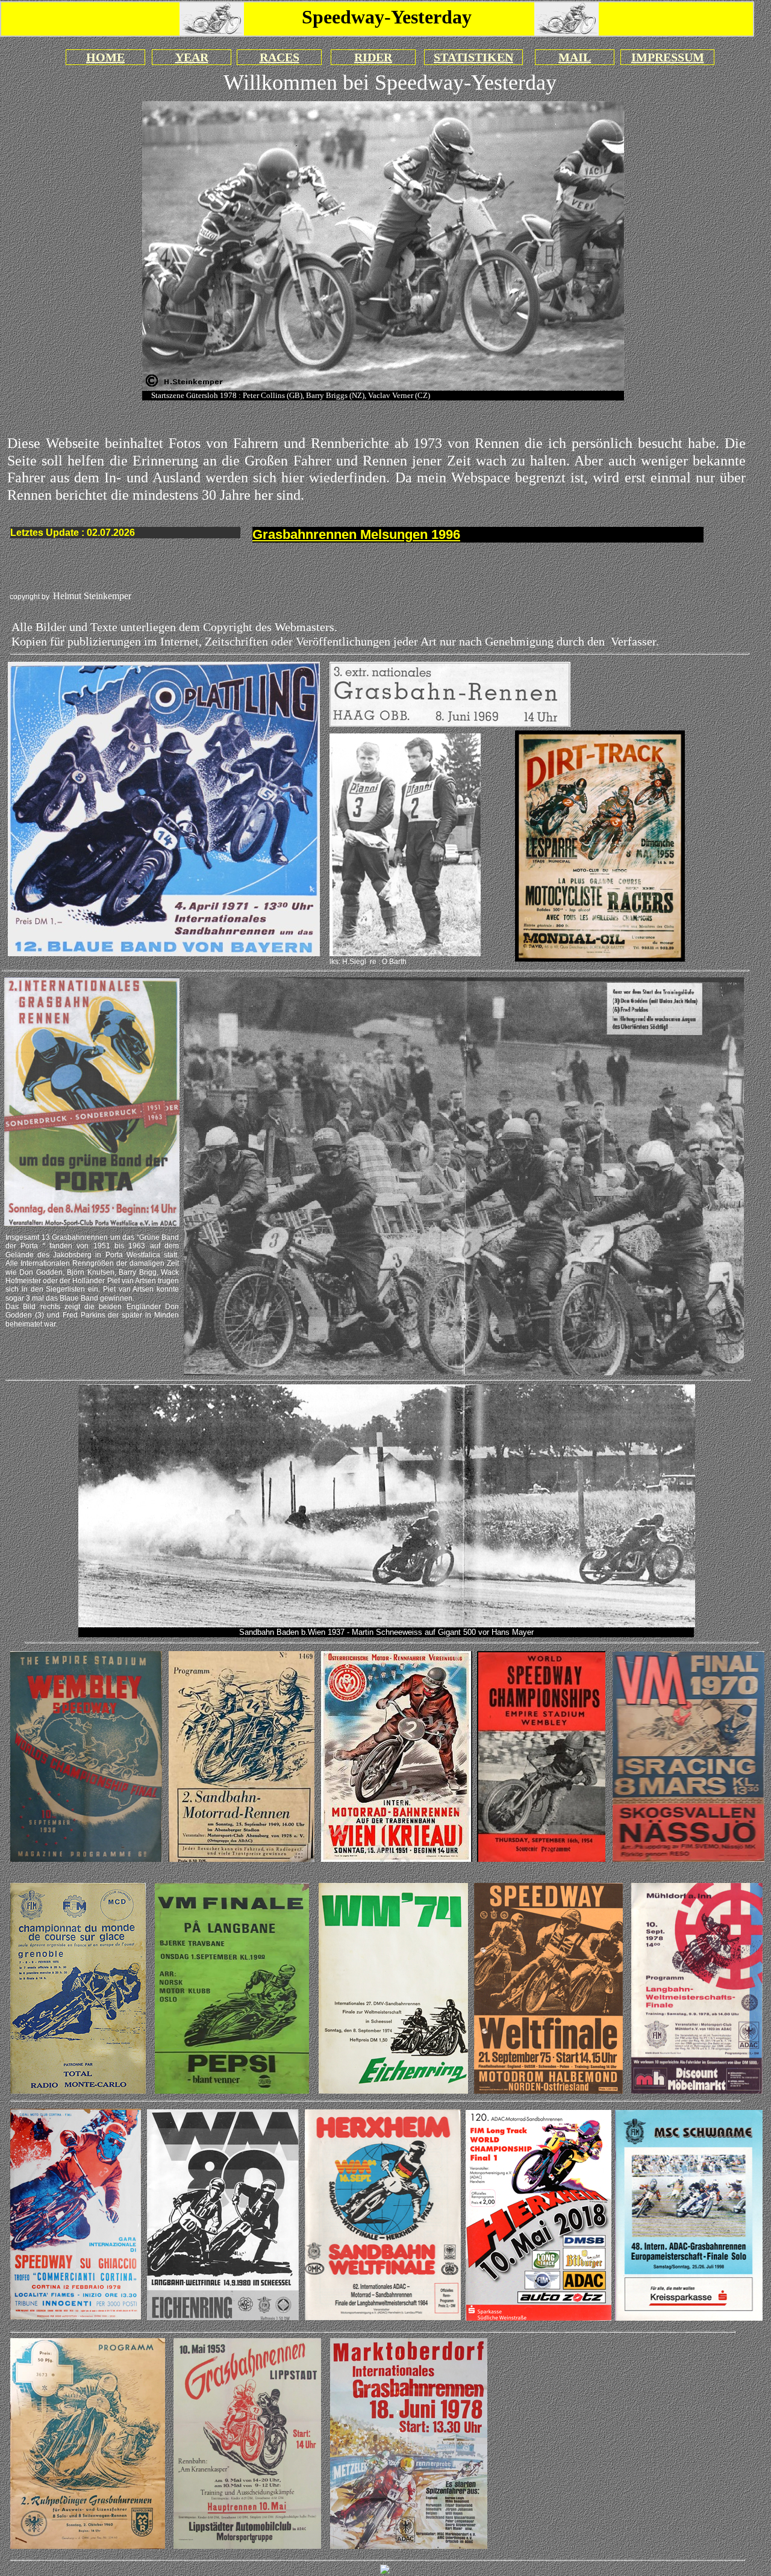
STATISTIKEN (473, 57)
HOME (105, 57)
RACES (279, 57)
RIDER (373, 57)
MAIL (575, 57)
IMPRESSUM (668, 57)
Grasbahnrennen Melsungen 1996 (356, 534)
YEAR (192, 57)
